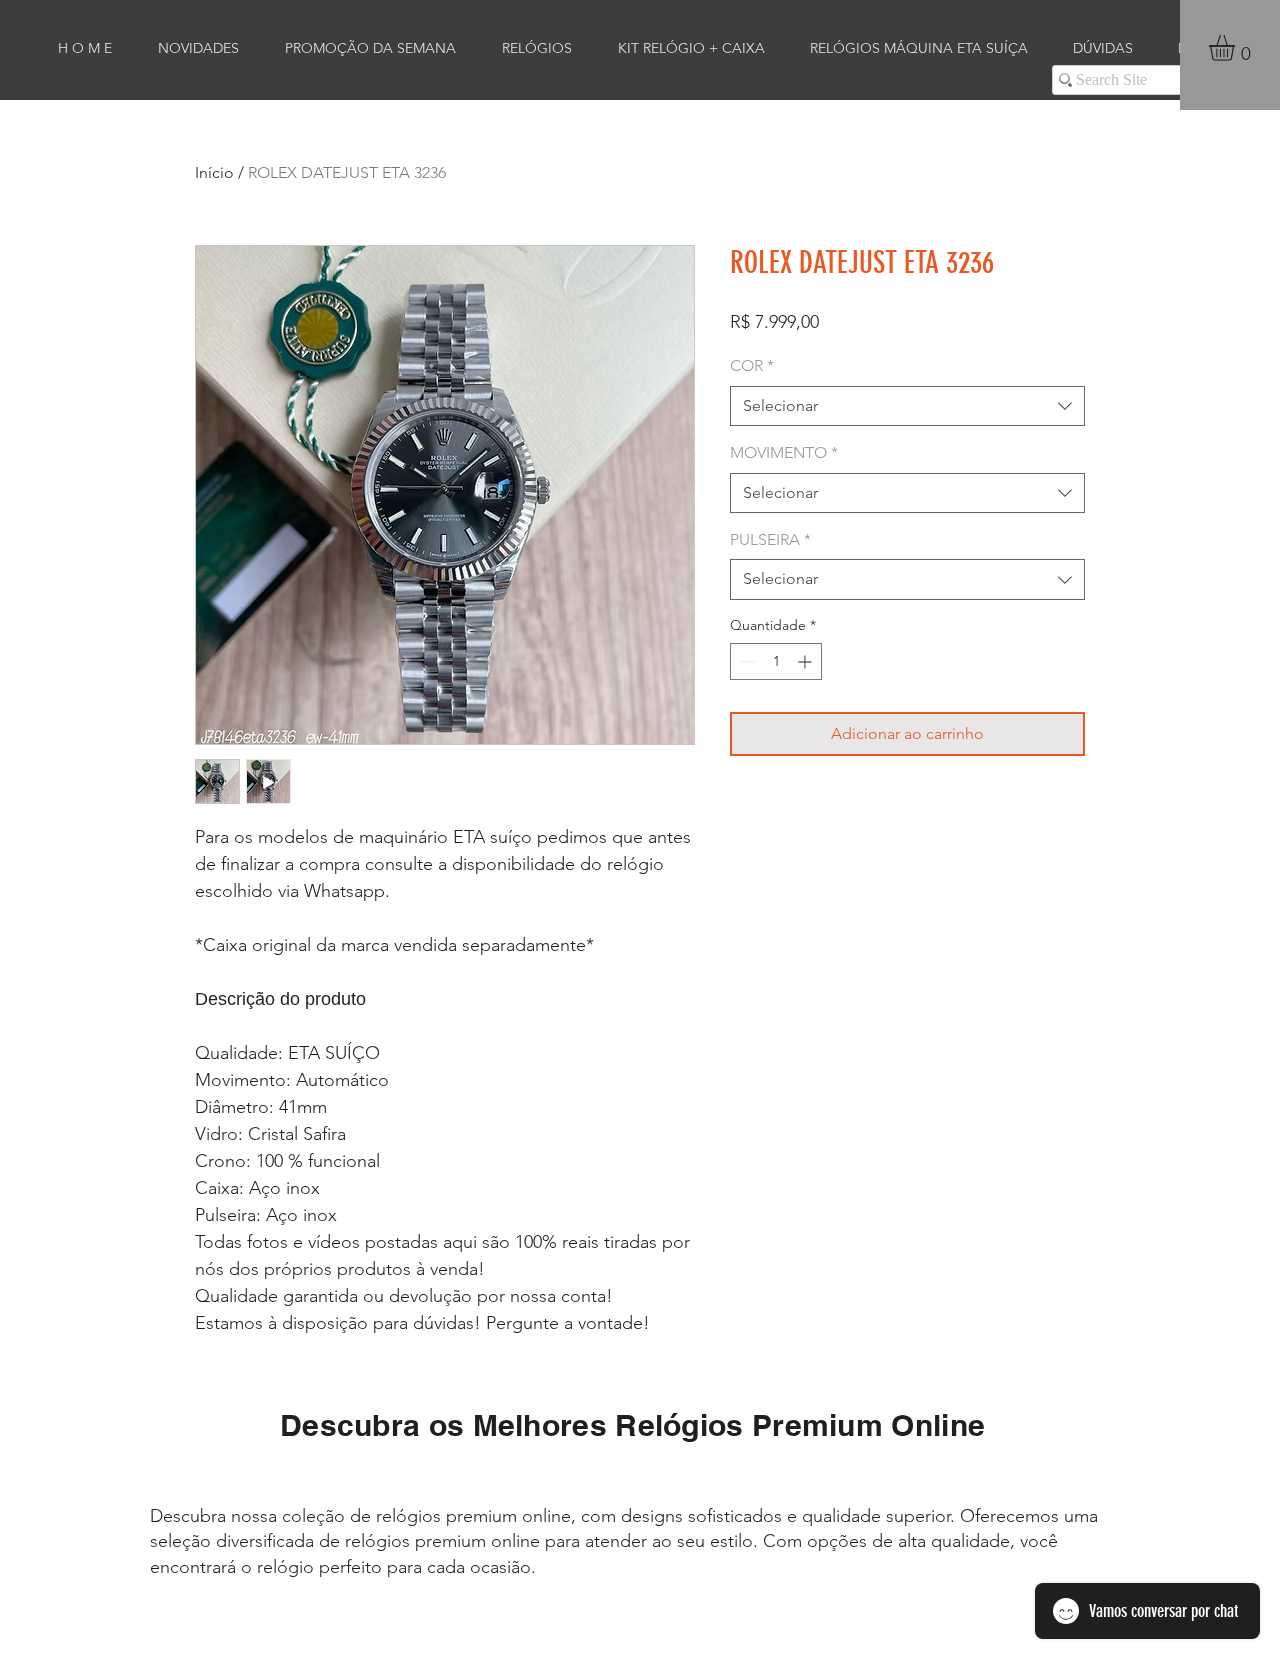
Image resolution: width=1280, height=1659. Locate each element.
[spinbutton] (776, 661)
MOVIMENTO (784, 452)
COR (752, 365)
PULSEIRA (770, 539)
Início (214, 172)
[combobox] (907, 406)
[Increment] (806, 661)
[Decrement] (745, 661)
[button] (1237, 48)
